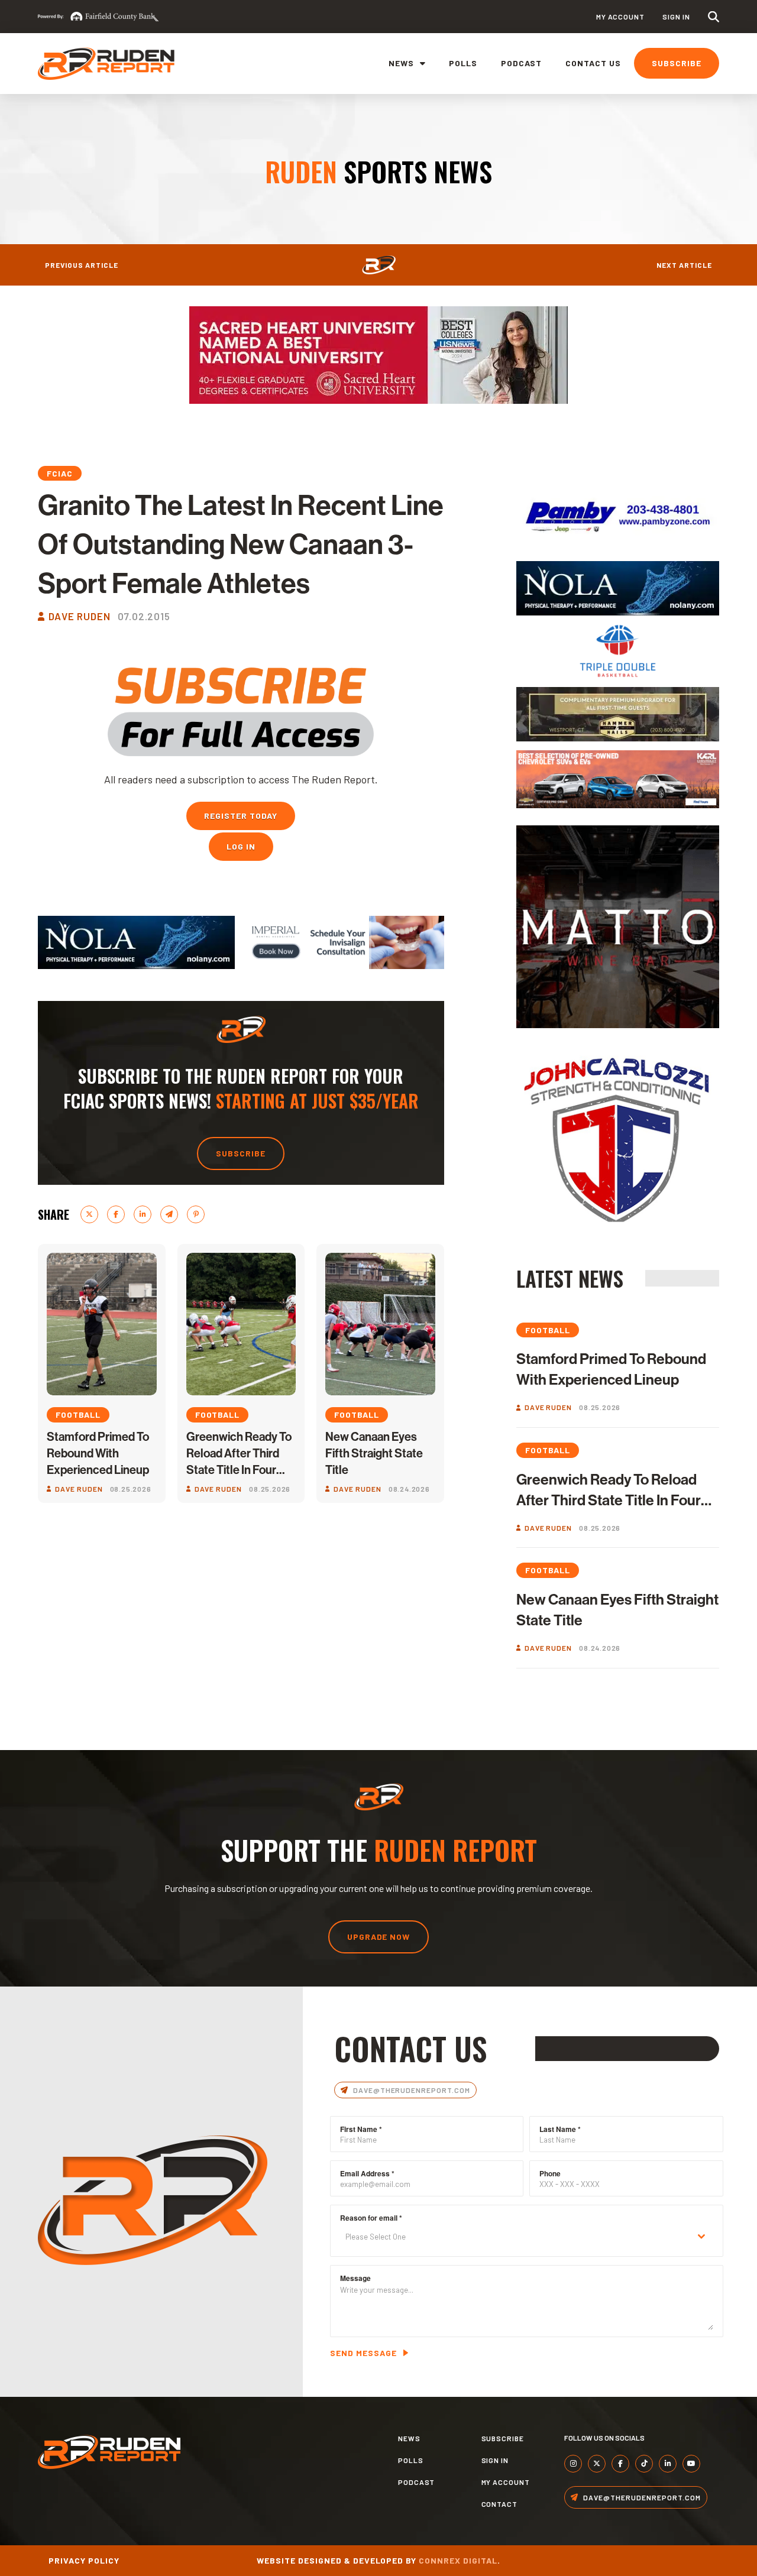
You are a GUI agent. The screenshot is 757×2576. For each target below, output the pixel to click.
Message (355, 2278)
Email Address (367, 2173)
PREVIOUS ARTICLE (82, 265)
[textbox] (515, 2237)
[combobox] (527, 2237)
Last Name (560, 2129)
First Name (361, 2129)
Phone (550, 2173)
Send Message (363, 2353)
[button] (714, 17)
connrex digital (458, 2560)
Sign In (676, 17)
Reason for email (371, 2218)
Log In (241, 846)
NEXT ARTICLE (684, 265)
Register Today (241, 816)
